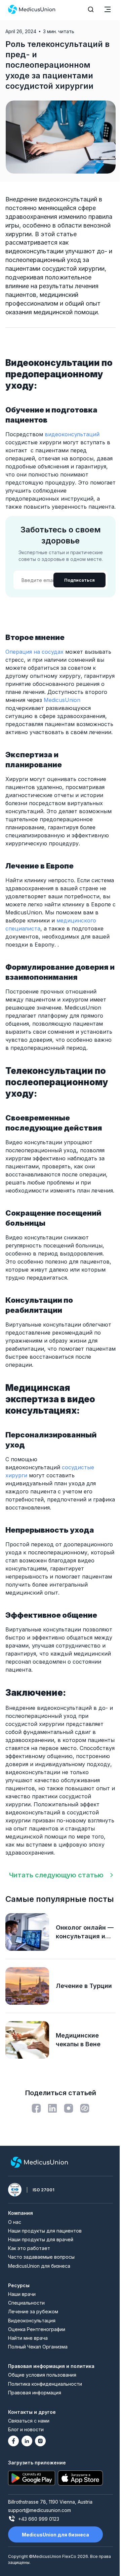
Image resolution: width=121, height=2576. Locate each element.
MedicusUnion (62, 700)
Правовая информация (35, 2393)
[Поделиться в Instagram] (69, 2108)
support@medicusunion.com (39, 2510)
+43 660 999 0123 (39, 2519)
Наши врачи (22, 2294)
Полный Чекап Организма (38, 2347)
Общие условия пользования (42, 2375)
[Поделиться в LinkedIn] (52, 2108)
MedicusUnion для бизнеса (39, 2266)
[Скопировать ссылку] (85, 2108)
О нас (15, 2222)
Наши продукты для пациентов (45, 2231)
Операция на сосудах (34, 652)
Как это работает (29, 2248)
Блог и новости (26, 2429)
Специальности (26, 2303)
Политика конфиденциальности (45, 2384)
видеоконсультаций (72, 434)
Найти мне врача (28, 2338)
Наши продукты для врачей (41, 2239)
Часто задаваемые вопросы (41, 2257)
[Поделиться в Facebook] (36, 2108)
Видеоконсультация (32, 2321)
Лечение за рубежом (33, 2311)
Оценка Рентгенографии (37, 2329)
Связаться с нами (29, 2421)
